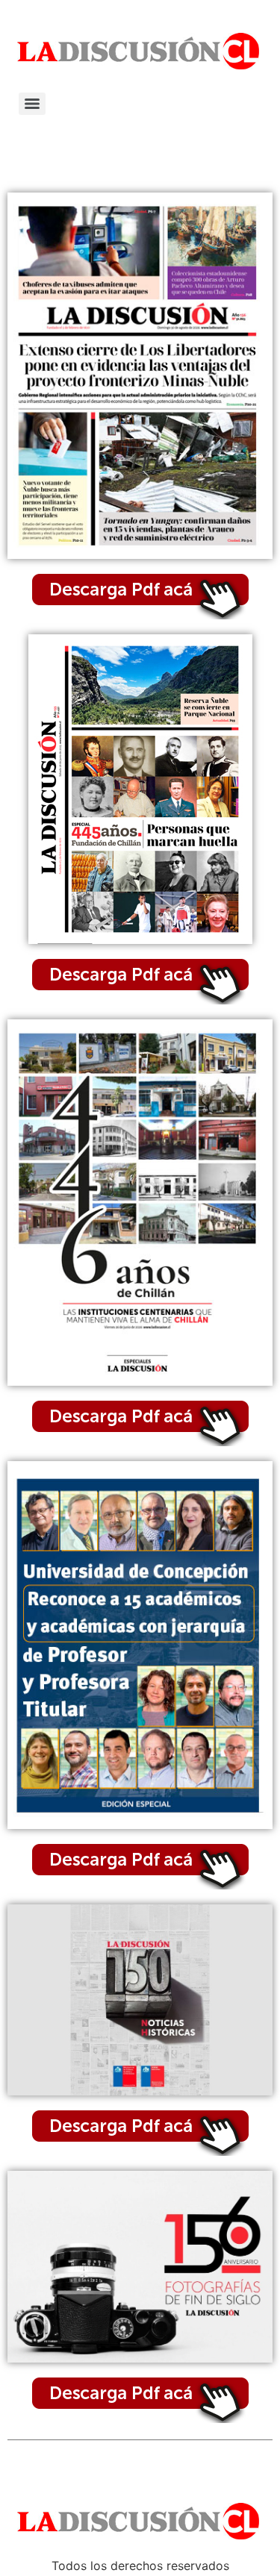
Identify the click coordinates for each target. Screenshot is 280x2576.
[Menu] (32, 104)
